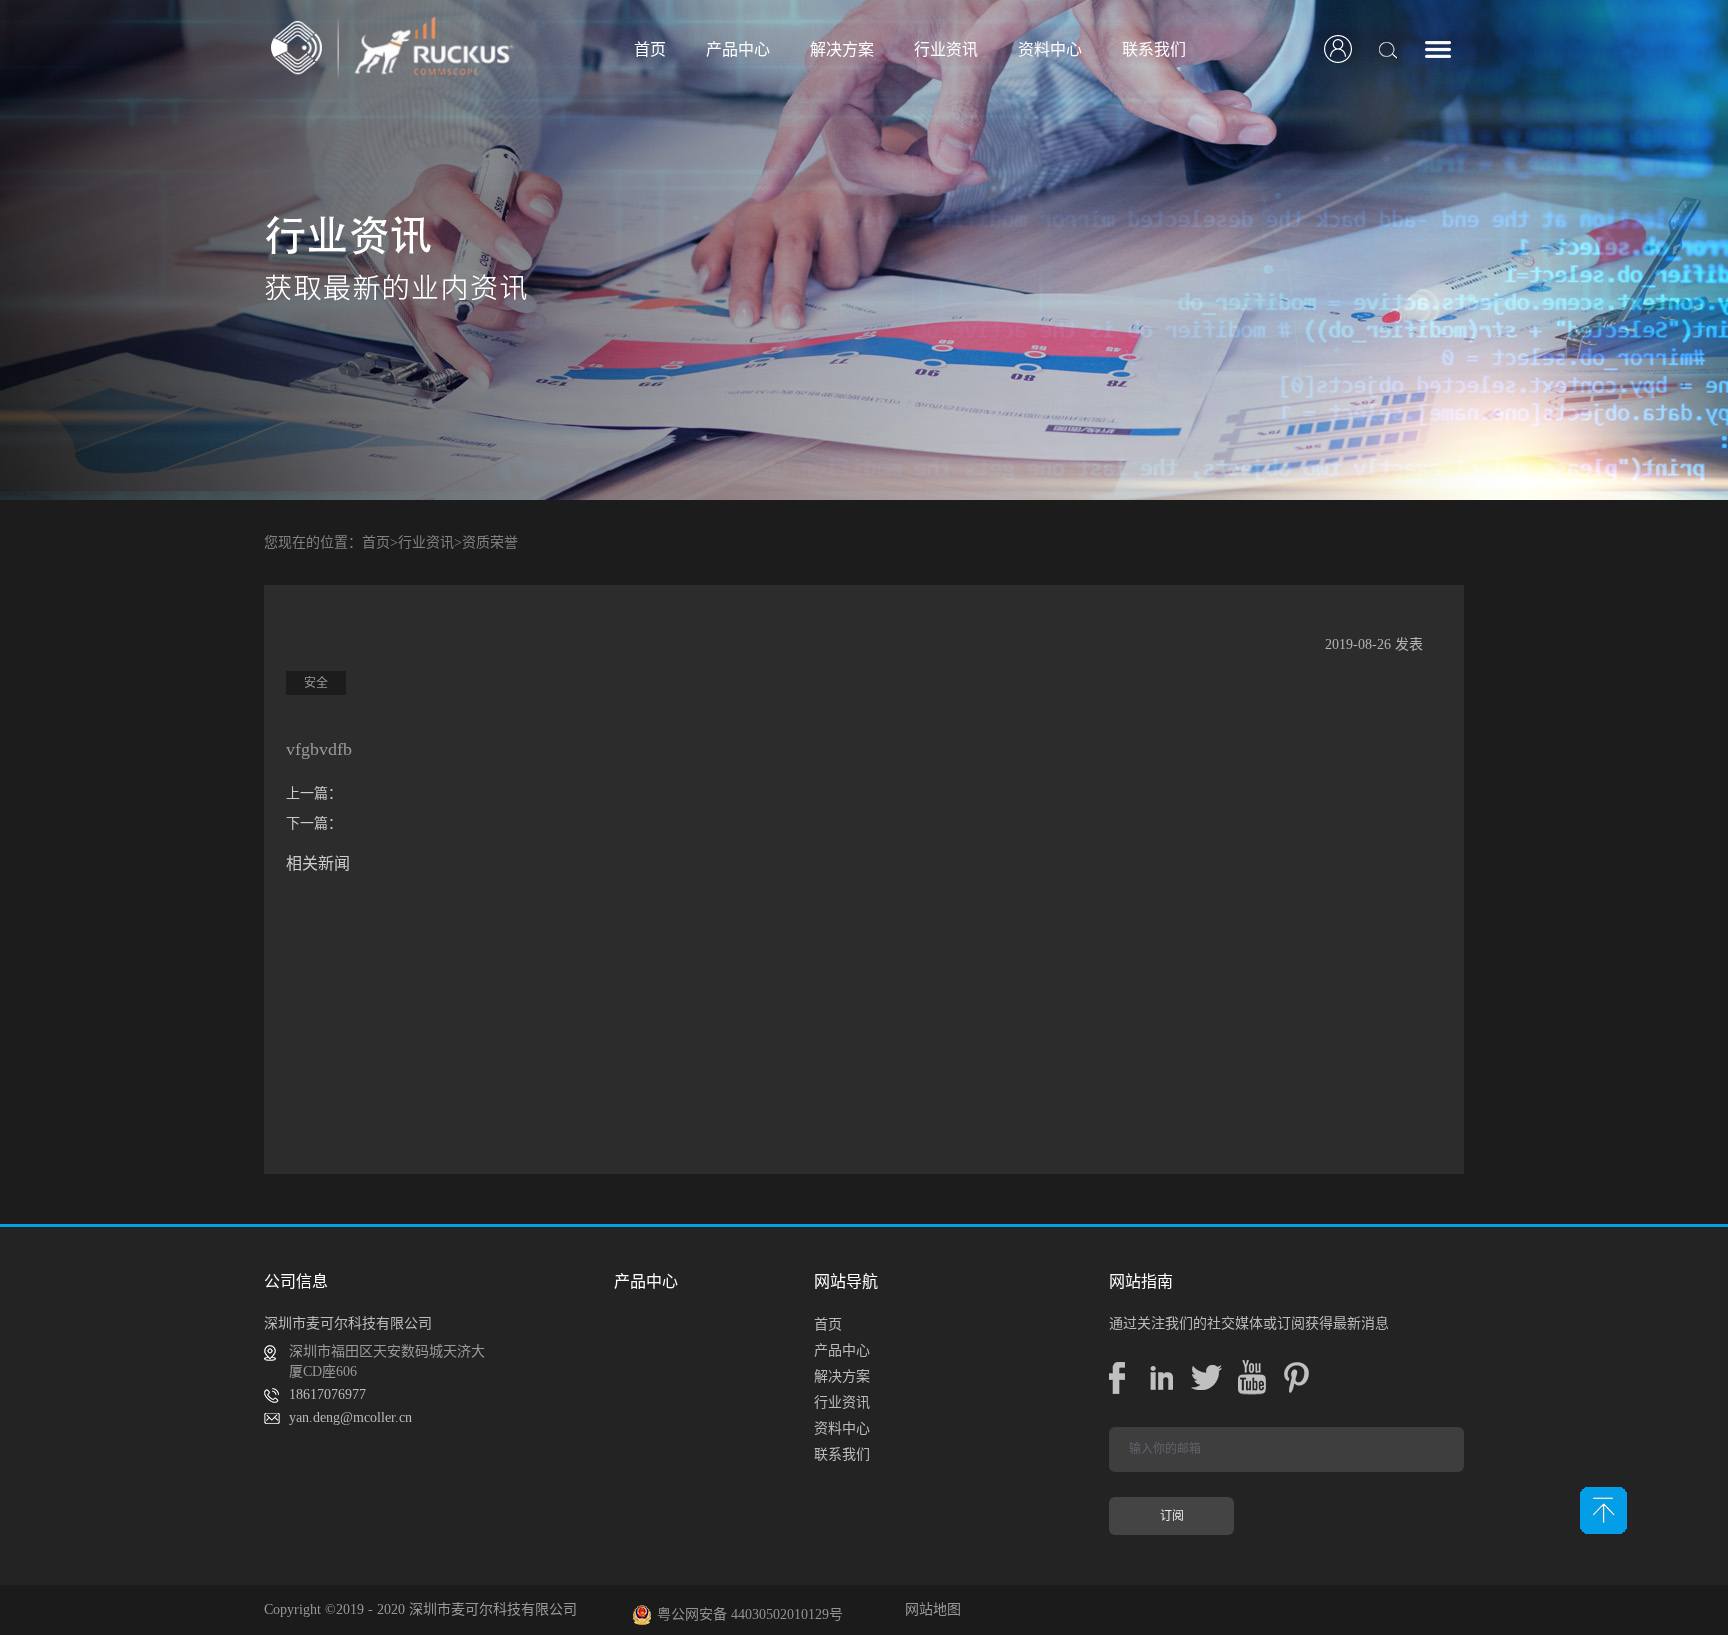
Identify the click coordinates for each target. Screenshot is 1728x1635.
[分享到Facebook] (1116, 1377)
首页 (650, 49)
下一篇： (314, 823)
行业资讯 (426, 542)
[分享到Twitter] (1206, 1377)
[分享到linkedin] (1161, 1377)
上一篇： (314, 793)
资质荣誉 (490, 542)
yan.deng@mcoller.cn (350, 1417)
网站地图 (929, 1609)
